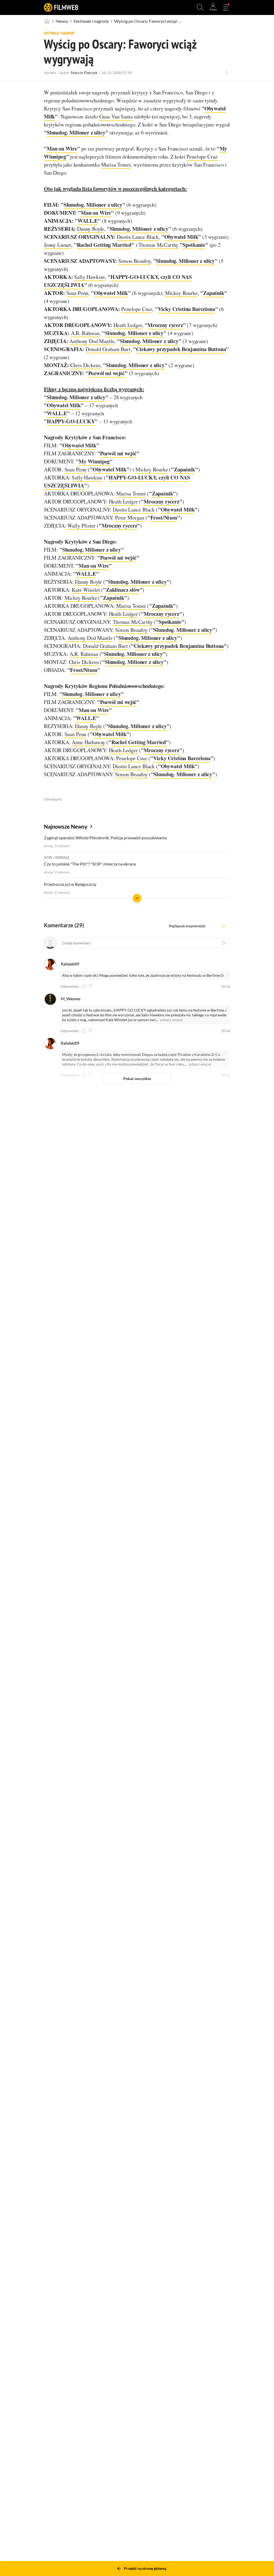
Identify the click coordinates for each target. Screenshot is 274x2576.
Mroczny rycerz (165, 325)
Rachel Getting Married (104, 245)
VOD (48, 857)
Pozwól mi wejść (106, 373)
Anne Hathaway (88, 742)
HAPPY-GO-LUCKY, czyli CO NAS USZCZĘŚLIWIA (118, 281)
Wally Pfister (81, 526)
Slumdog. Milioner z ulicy (76, 132)
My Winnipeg (94, 461)
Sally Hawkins (90, 277)
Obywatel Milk (181, 237)
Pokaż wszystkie (137, 1079)
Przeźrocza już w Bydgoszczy (70, 884)
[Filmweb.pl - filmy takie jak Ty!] (61, 7)
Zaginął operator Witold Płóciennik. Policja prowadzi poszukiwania (105, 838)
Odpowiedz (69, 986)
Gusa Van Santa (116, 116)
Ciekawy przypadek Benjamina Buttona (181, 349)
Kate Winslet (86, 590)
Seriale (62, 857)
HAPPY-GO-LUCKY (71, 421)
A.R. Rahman (85, 333)
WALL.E (88, 221)
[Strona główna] (47, 21)
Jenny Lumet (58, 245)
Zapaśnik (214, 293)
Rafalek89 (70, 964)
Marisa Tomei (116, 165)
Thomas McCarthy (158, 245)
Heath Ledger (128, 325)
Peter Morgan (130, 518)
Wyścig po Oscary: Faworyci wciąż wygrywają (148, 21)
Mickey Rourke (181, 293)
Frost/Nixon (164, 518)
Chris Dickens (85, 365)
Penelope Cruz (202, 157)
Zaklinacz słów (123, 590)
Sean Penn (77, 293)
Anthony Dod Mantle (92, 341)
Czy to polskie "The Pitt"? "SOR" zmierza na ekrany (90, 864)
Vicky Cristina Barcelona (187, 309)
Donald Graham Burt (108, 349)
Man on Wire (62, 149)
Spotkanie (194, 245)
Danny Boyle (91, 229)
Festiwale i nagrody (91, 21)
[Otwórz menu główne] (226, 7)
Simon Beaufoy (134, 261)
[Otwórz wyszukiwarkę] (200, 7)
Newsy (62, 21)
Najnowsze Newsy (66, 826)
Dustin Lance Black (138, 237)
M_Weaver (71, 999)
